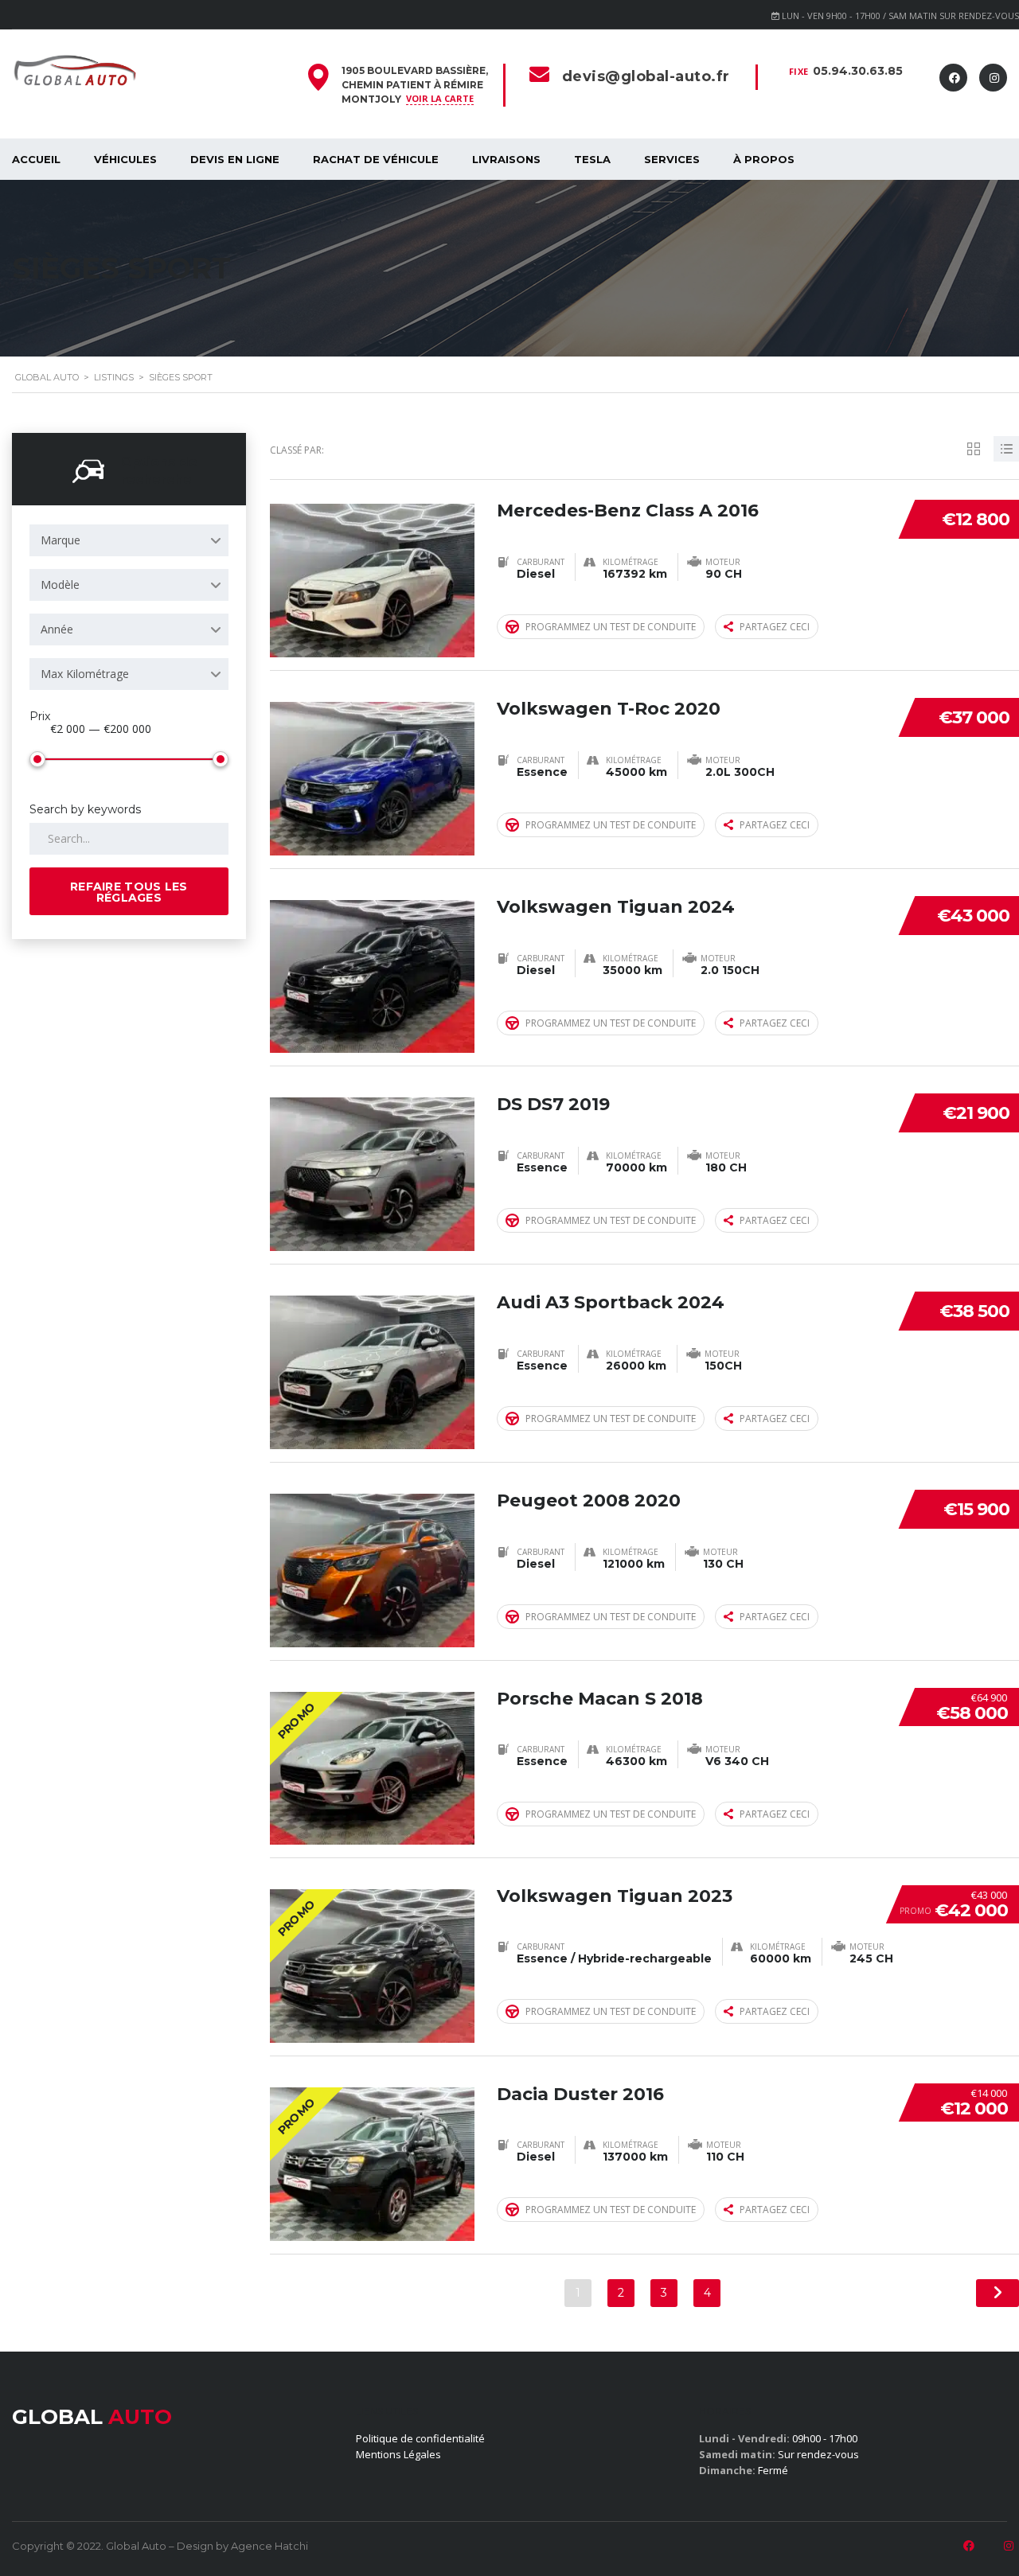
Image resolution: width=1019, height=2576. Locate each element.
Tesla (592, 159)
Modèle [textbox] (60, 585)
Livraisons (506, 159)
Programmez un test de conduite (611, 627)
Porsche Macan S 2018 (600, 1699)
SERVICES (672, 159)
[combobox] (129, 540)
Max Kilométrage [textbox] (85, 674)
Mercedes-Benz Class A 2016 (628, 511)
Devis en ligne (235, 159)
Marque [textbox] (61, 540)
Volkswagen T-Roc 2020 (609, 709)
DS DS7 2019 (553, 1104)
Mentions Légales (398, 2454)
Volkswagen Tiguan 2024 (616, 907)
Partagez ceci (775, 627)
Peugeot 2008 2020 (589, 1500)
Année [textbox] (57, 629)
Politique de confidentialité (420, 2438)
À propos (764, 159)
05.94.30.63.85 (858, 71)
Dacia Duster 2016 (580, 2094)
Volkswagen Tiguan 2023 (615, 1896)
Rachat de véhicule (376, 159)
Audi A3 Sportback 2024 (611, 1302)
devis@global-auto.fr (646, 76)
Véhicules (125, 159)
